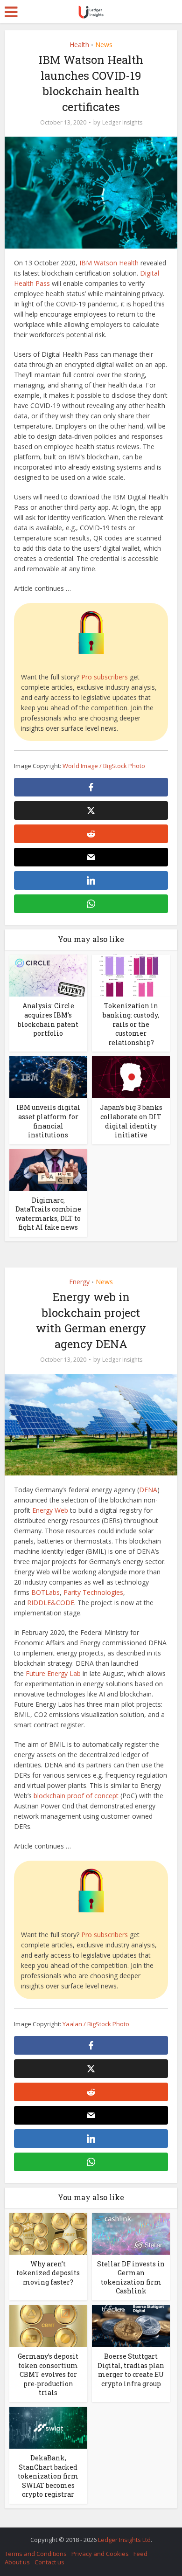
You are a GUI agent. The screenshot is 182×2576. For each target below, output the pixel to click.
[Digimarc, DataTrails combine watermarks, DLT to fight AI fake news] (48, 1169)
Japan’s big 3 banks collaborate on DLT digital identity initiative (131, 1121)
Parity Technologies (93, 1592)
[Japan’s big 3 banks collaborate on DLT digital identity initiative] (131, 1077)
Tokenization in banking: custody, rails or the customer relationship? (131, 1024)
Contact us (49, 2562)
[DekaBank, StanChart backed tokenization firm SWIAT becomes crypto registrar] (48, 2427)
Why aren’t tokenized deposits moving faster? (48, 2273)
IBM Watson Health (109, 263)
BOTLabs (45, 1592)
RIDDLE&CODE (51, 1603)
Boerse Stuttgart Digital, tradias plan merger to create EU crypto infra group (131, 2370)
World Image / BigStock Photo (104, 766)
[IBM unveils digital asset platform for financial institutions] (48, 1077)
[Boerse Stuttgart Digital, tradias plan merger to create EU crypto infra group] (131, 2325)
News (104, 45)
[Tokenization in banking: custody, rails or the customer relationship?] (131, 975)
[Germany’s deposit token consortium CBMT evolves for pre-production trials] (48, 2325)
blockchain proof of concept (76, 1796)
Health (79, 45)
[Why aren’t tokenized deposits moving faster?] (48, 2233)
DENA (148, 1490)
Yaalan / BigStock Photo (96, 2024)
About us (17, 2562)
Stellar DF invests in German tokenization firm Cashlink (131, 2278)
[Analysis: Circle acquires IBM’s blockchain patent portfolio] (48, 975)
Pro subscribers (105, 677)
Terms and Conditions (36, 2554)
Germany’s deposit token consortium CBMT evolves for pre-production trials (48, 2374)
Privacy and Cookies (100, 2554)
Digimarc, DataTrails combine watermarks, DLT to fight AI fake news (48, 1214)
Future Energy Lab (53, 1673)
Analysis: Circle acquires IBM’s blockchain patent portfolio (48, 1019)
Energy (79, 1282)
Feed (140, 2554)
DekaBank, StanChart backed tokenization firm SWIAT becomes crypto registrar (48, 2476)
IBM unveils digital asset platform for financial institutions (48, 1121)
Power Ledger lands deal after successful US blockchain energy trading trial (86, 2535)
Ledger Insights (122, 122)
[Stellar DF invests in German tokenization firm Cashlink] (131, 2233)
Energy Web (50, 1510)
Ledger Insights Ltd (124, 2540)
